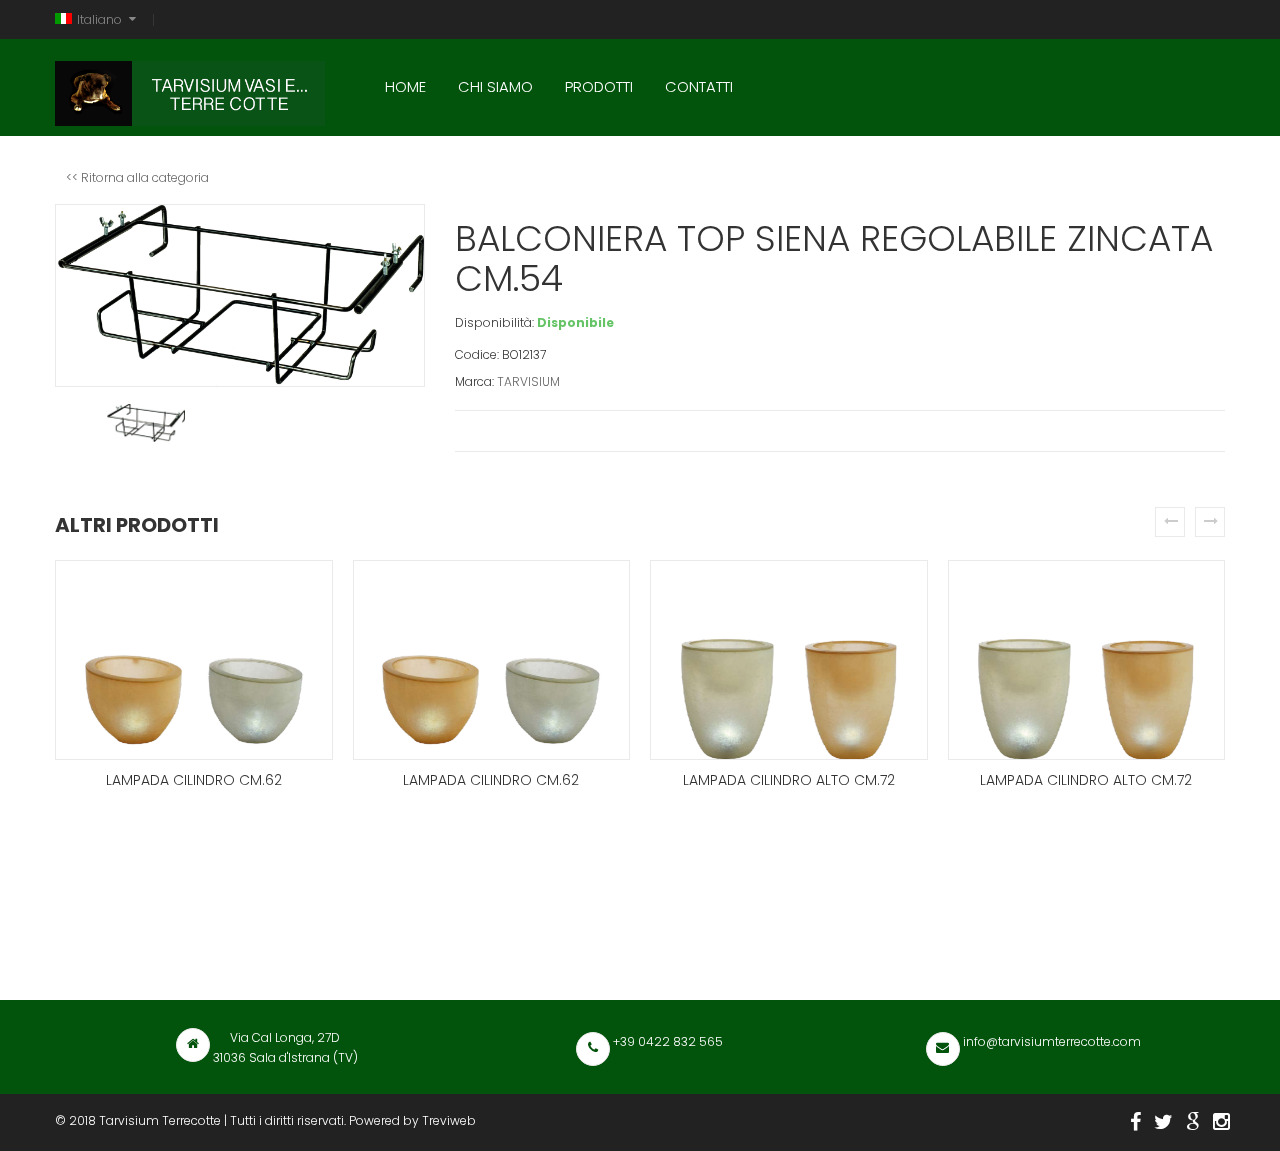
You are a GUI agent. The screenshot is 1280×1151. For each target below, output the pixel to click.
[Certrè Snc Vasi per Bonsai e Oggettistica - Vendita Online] (1135, 1122)
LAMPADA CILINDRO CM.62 (194, 780)
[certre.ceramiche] (1221, 1122)
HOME (405, 86)
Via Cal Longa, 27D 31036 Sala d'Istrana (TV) (285, 1047)
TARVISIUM (528, 381)
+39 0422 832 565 (666, 1041)
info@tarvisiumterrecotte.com (1050, 1041)
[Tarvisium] (190, 89)
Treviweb (449, 1120)
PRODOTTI (599, 86)
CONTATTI (699, 86)
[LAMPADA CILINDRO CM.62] (194, 660)
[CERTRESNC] (1163, 1122)
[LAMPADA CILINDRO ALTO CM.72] (789, 660)
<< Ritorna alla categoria (137, 177)
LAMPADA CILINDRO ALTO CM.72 (789, 780)
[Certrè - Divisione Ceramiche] (1193, 1122)
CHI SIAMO (495, 86)
